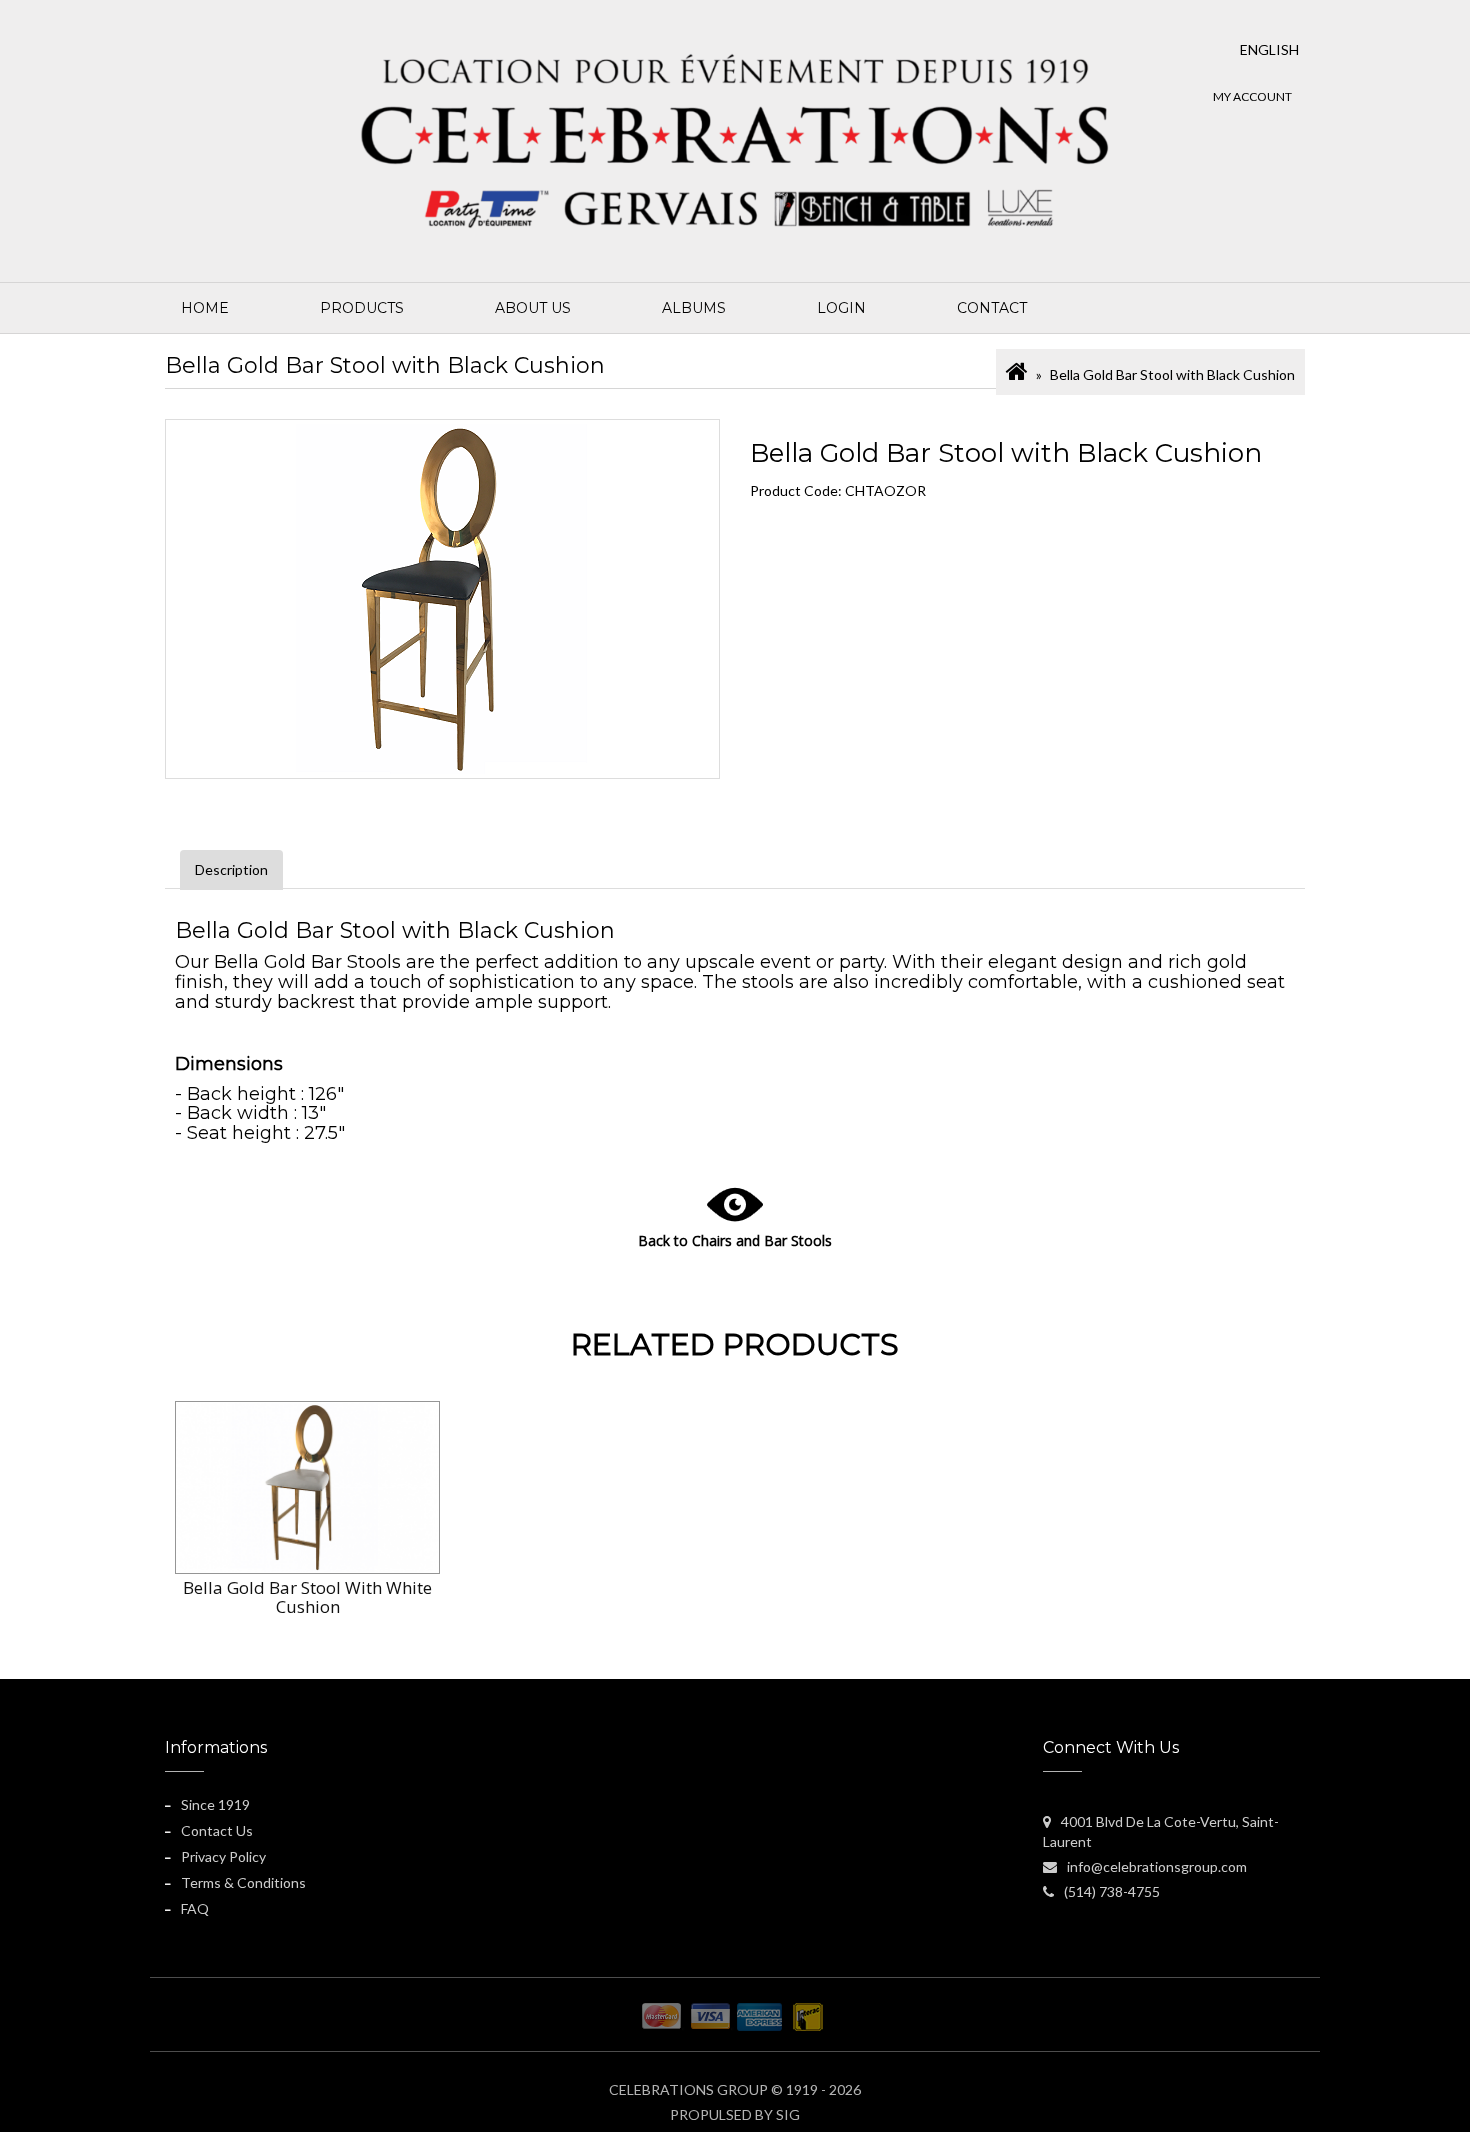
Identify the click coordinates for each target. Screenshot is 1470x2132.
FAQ (195, 1908)
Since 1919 (215, 1804)
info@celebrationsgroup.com (1157, 1866)
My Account (1252, 96)
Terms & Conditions (243, 1882)
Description (231, 869)
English (1269, 49)
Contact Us (217, 1830)
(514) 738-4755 (1112, 1891)
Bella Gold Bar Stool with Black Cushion (1172, 374)
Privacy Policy (223, 1856)
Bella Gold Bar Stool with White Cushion (307, 1597)
